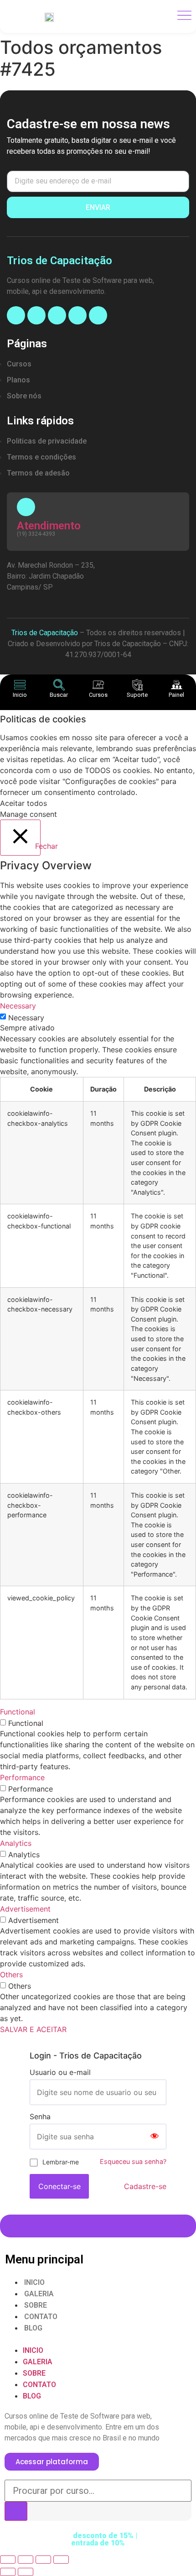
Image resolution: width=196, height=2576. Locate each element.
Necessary (26, 1018)
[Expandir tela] (43, 2560)
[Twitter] (98, 315)
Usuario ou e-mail (60, 2072)
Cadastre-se (145, 2186)
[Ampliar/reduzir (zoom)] (61, 2560)
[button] (98, 2339)
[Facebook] (16, 315)
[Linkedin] (77, 315)
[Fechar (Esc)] (8, 2560)
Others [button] (11, 1975)
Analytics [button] (16, 1843)
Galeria (39, 2294)
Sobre (36, 2305)
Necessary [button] (18, 1006)
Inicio (34, 2282)
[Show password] (155, 2137)
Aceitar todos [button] (23, 803)
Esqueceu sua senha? (133, 2161)
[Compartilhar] (26, 2560)
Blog (33, 2328)
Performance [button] (22, 1777)
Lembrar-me (61, 2162)
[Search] (16, 2511)
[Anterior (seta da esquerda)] (8, 2572)
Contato (41, 2317)
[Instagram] (36, 315)
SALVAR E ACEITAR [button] (33, 2029)
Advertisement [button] (25, 1909)
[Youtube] (57, 315)
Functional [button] (18, 1712)
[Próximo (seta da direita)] (26, 2572)
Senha (40, 2116)
